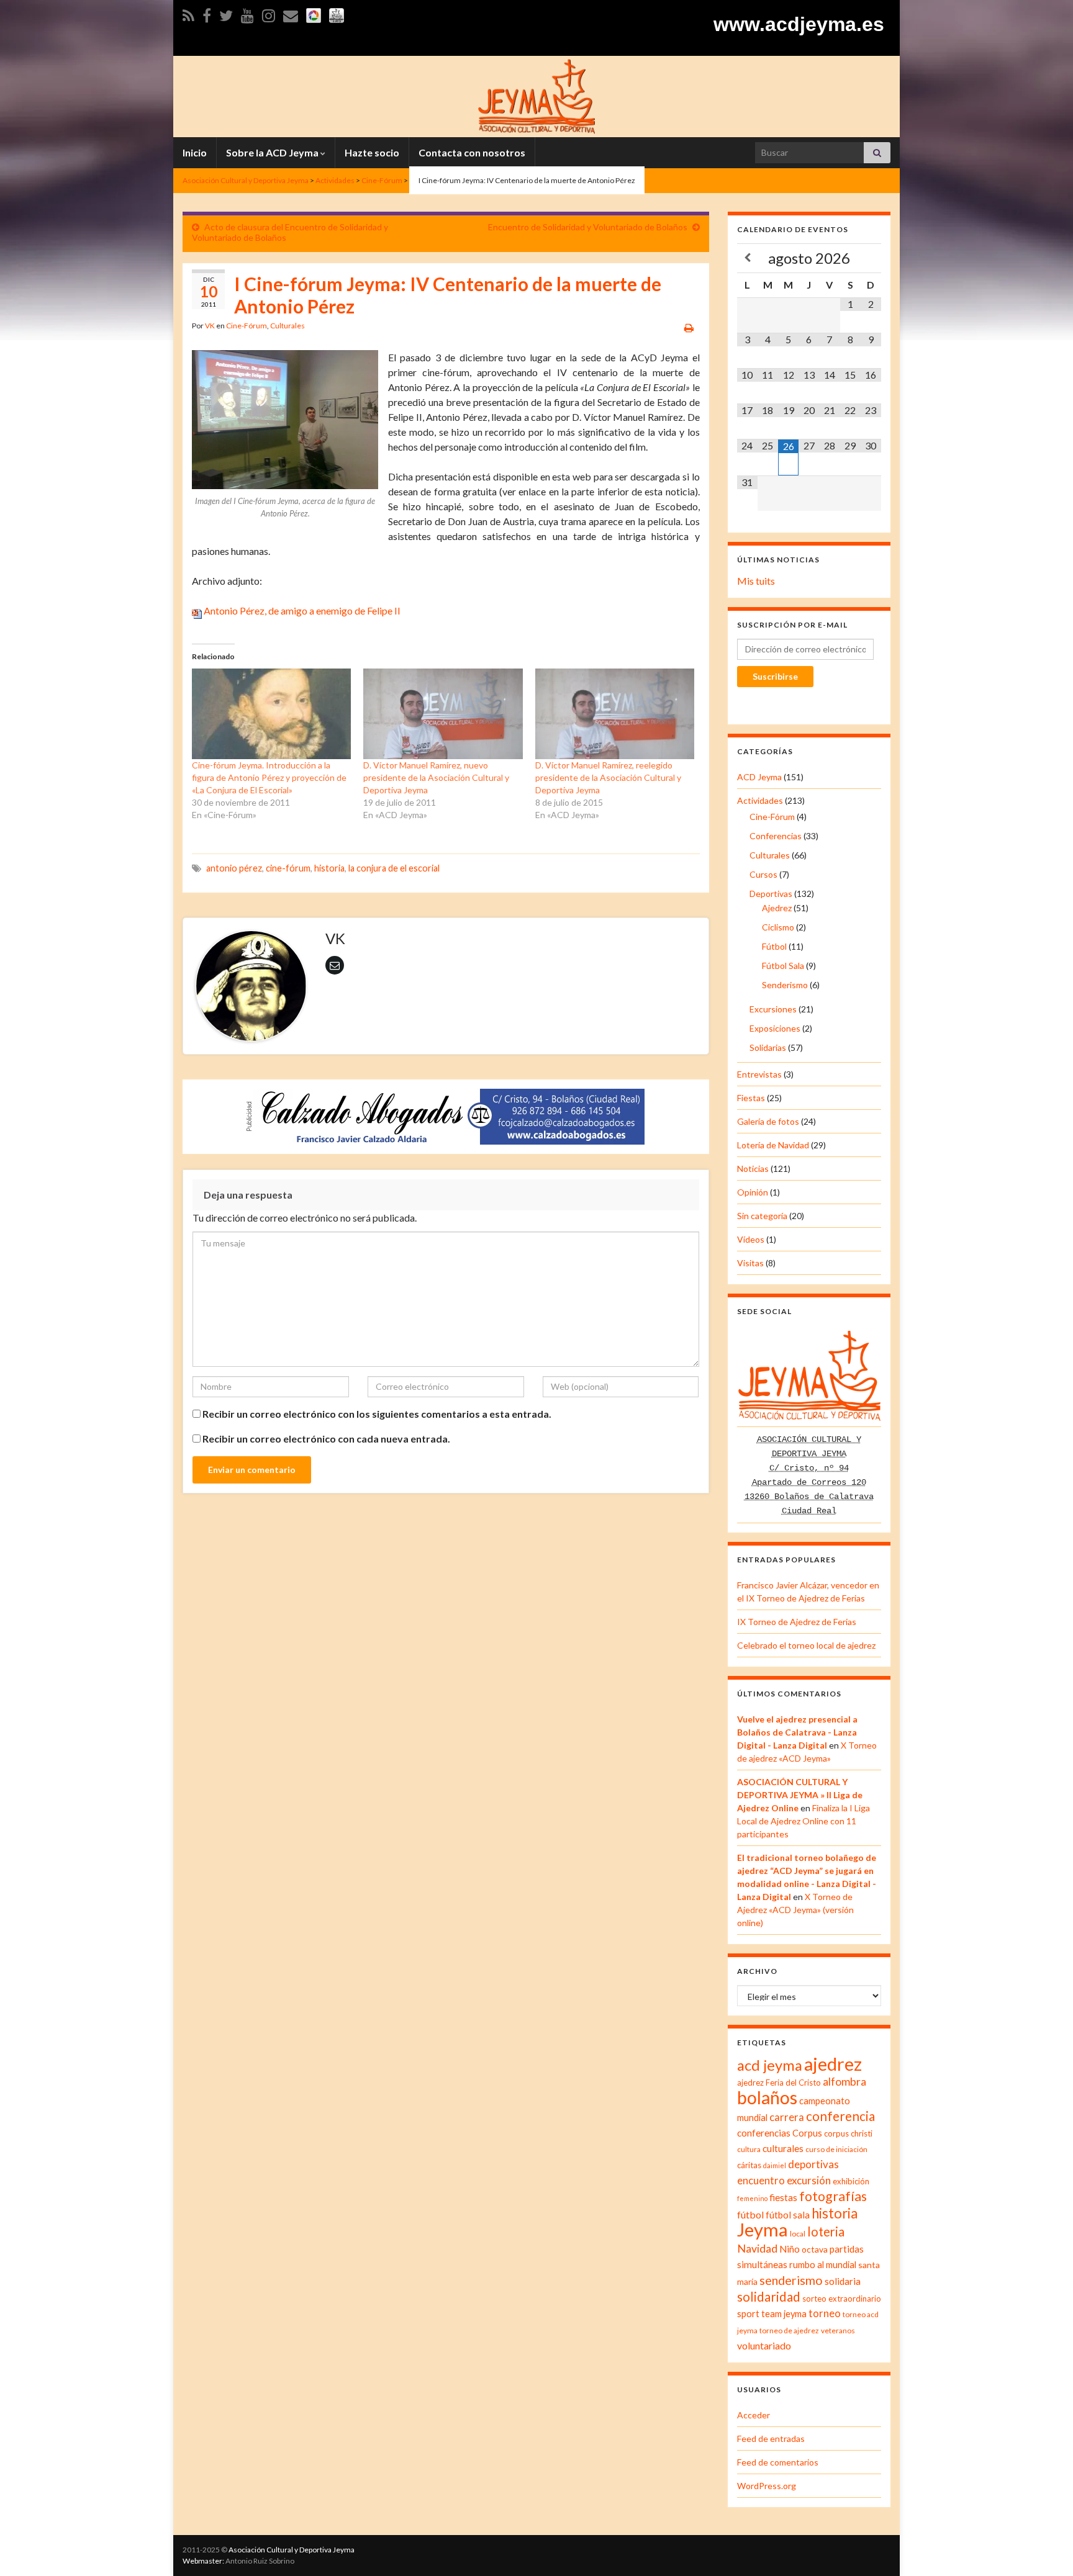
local (798, 2234)
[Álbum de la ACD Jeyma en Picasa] (314, 13)
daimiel (775, 2165)
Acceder (754, 2415)
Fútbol (774, 946)
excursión (809, 2180)
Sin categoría (762, 1216)
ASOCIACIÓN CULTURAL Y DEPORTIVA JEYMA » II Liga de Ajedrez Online (800, 1795)
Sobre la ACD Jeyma (273, 152)
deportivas (813, 2164)
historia (329, 868)
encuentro (761, 2181)
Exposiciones (775, 1028)
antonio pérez (234, 868)
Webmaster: (203, 2561)
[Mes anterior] (747, 258)
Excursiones (773, 1009)
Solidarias (768, 1047)
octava (815, 2249)
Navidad (757, 2249)
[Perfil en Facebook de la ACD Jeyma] (207, 13)
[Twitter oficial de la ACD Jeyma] (226, 13)
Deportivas (771, 894)
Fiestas (751, 1098)
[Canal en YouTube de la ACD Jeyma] (247, 13)
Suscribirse (775, 676)
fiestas (783, 2197)
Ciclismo (778, 927)
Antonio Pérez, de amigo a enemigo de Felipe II (301, 610)
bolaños (767, 2097)
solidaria (843, 2281)
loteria (826, 2231)
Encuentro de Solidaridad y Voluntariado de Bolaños (588, 227)
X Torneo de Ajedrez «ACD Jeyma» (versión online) (795, 1910)
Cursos (763, 874)
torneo (825, 2313)
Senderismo (785, 985)
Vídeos (751, 1239)
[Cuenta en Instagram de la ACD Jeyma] (269, 13)
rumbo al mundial (823, 2265)
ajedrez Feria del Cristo (779, 2083)
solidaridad (769, 2297)
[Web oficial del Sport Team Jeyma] (337, 13)
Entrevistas (759, 1074)
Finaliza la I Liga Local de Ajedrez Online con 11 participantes (804, 1821)
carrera (787, 2117)
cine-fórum (288, 868)
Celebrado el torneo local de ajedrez (806, 1645)
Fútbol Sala (783, 966)
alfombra (844, 2082)
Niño (790, 2249)
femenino (752, 2198)
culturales (783, 2148)
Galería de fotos (768, 1121)
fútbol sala (788, 2215)
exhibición (851, 2181)
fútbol (750, 2214)
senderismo (791, 2280)
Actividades (760, 800)
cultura (749, 2149)
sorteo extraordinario (842, 2299)
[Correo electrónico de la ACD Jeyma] (291, 13)
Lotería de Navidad (773, 1145)
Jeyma (763, 2229)
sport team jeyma (772, 2314)
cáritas (749, 2165)
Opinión (753, 1192)
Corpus (807, 2133)
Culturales (287, 326)
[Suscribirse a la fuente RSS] (188, 13)
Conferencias (776, 836)
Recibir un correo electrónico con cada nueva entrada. (326, 1439)
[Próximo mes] (871, 258)
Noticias (753, 1169)
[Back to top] (1045, 2548)
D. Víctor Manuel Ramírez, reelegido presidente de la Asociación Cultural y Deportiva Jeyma (608, 777)
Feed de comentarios (778, 2462)
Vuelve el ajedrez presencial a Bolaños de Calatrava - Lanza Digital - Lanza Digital (797, 1732)
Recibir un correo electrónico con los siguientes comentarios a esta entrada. (377, 1414)
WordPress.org (767, 2486)
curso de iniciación (836, 2149)
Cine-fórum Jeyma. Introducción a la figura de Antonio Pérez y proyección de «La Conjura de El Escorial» (269, 777)
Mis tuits (756, 581)
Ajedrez (777, 908)
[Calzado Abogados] (449, 1115)
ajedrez (833, 2064)
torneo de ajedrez (789, 2331)
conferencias (764, 2133)
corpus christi (848, 2133)
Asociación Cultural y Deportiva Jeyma (292, 2550)
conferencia (840, 2116)
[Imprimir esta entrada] (689, 327)
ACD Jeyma (759, 777)
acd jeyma (770, 2065)
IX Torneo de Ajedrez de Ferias (797, 1622)
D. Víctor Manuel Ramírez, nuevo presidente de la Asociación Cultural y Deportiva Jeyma (436, 777)
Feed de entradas (771, 2439)
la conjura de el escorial (394, 868)
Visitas (750, 1263)
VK (210, 326)
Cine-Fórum (247, 326)
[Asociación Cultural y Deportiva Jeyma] (536, 95)
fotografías (833, 2196)
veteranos (838, 2331)
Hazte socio (372, 152)
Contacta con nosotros (472, 152)
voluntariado (764, 2345)
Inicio (195, 152)
